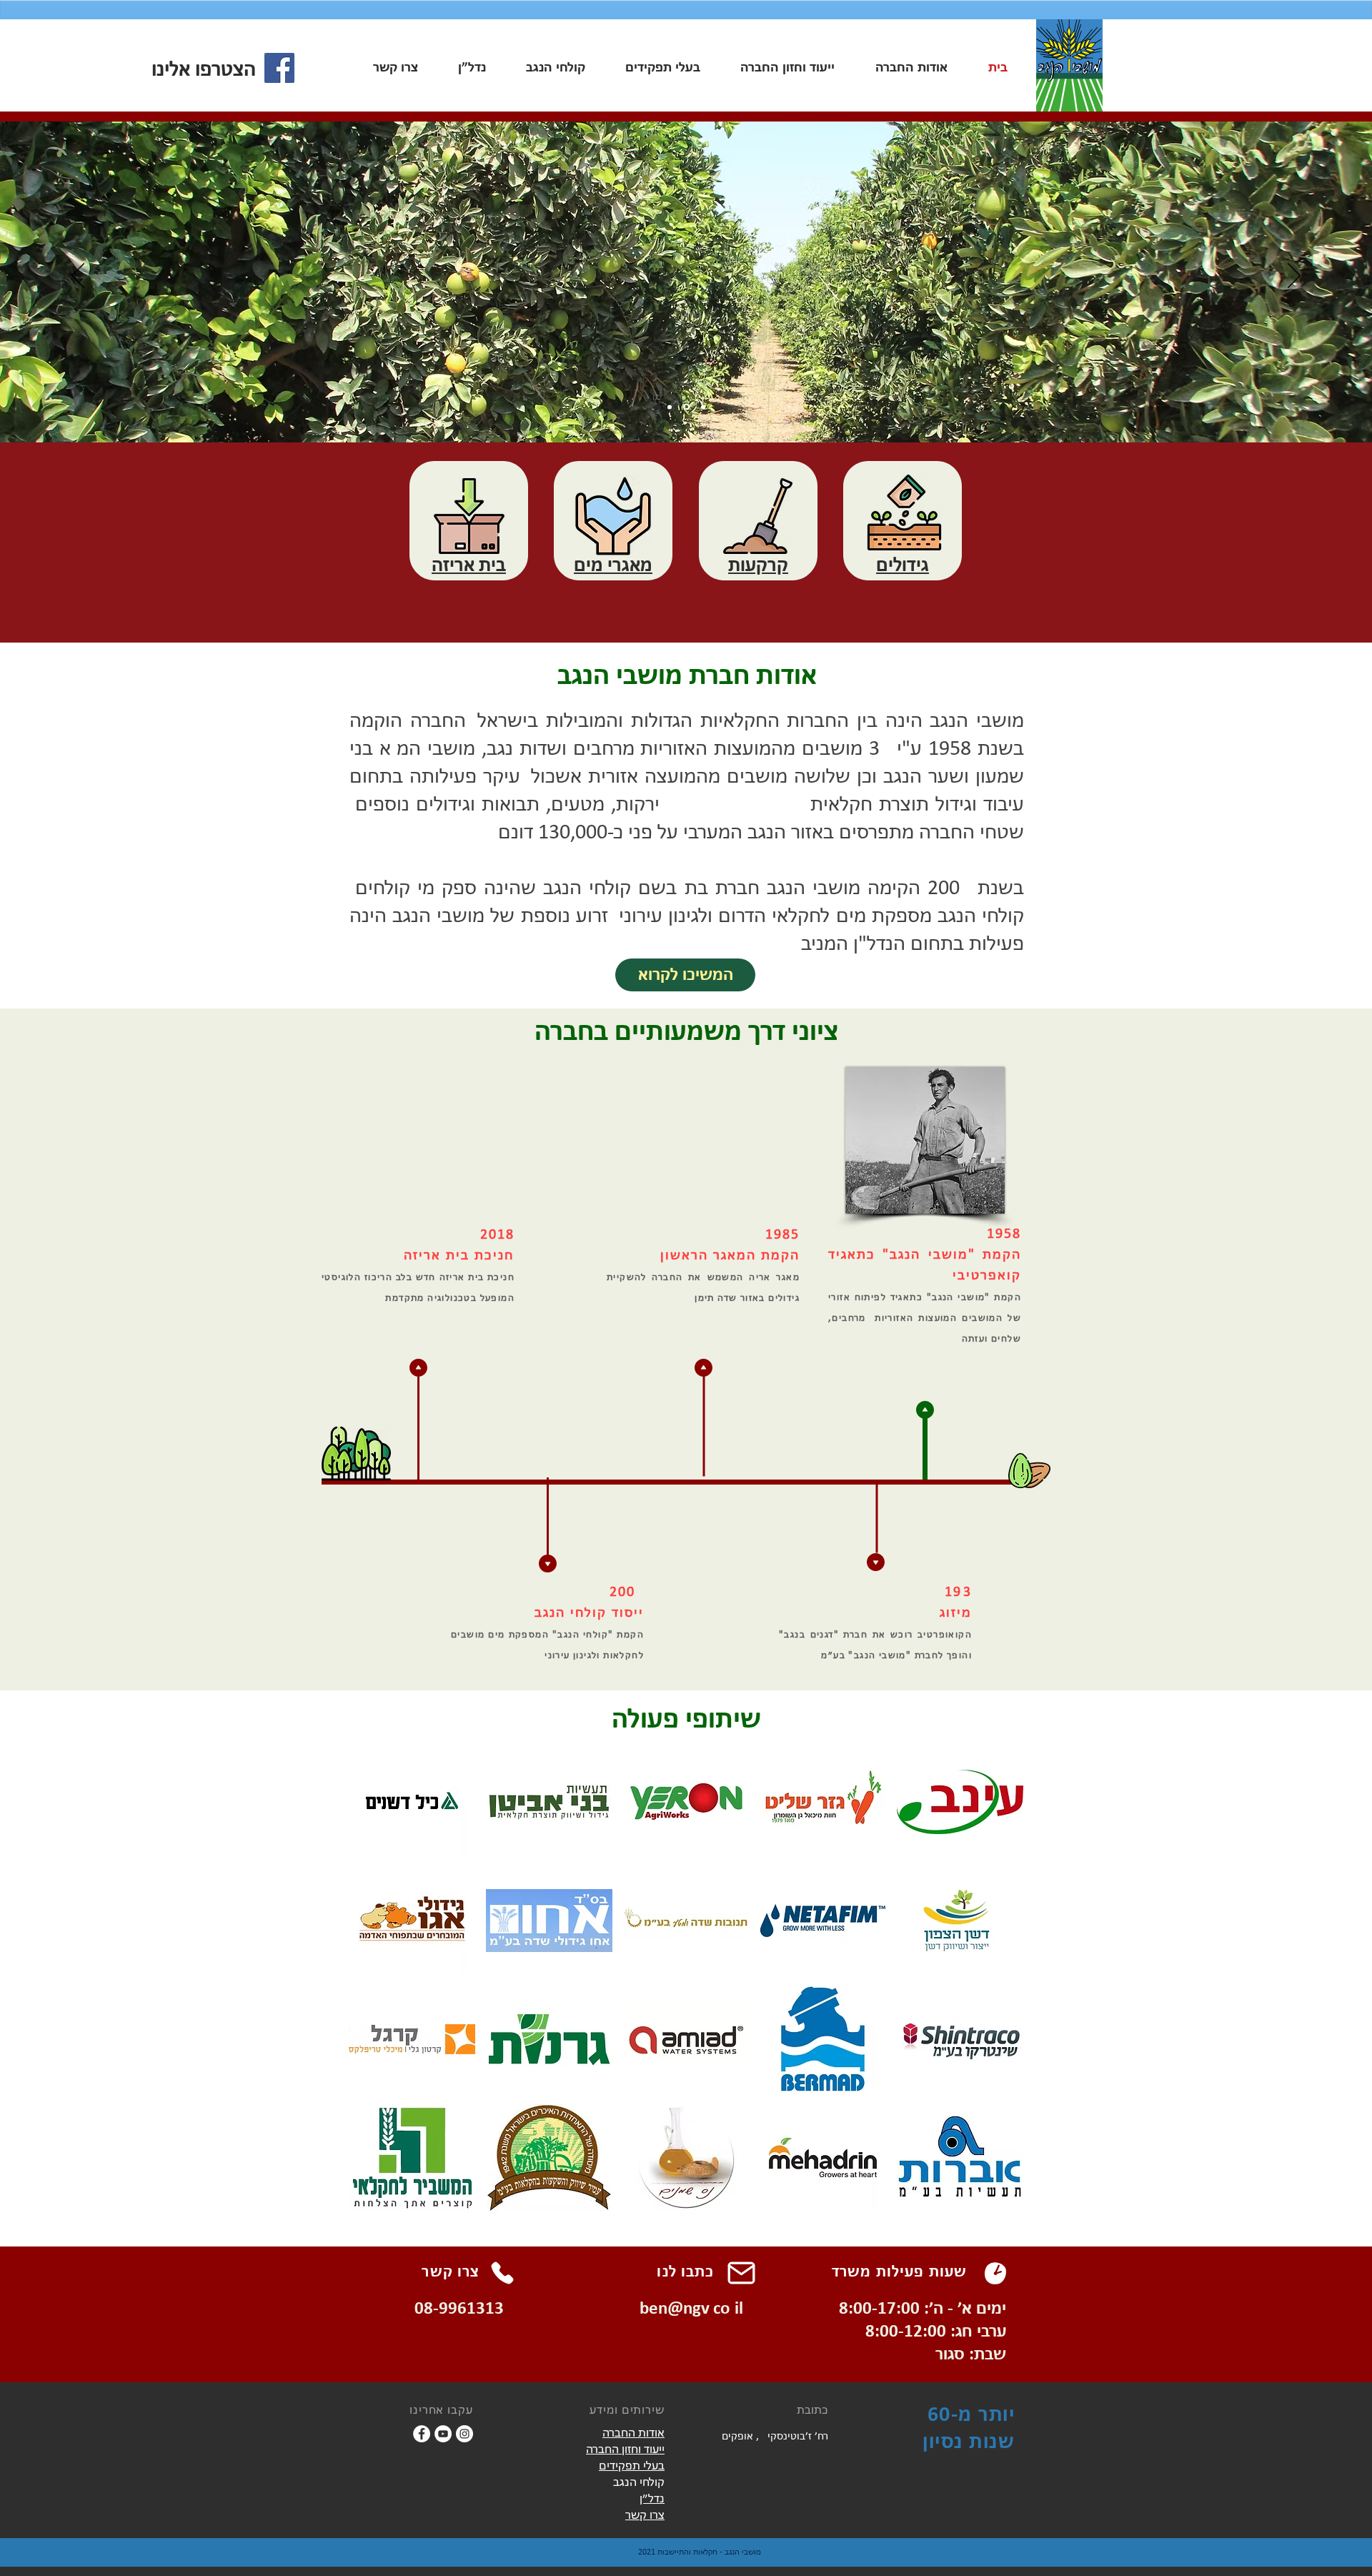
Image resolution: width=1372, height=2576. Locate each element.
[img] (412, 1802)
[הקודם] (78, 277)
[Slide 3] (685, 407)
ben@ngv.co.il (691, 2309)
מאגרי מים (613, 566)
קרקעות (758, 566)
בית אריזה (469, 566)
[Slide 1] (702, 407)
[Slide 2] (670, 407)
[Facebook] (279, 68)
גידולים (903, 566)
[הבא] (1294, 277)
